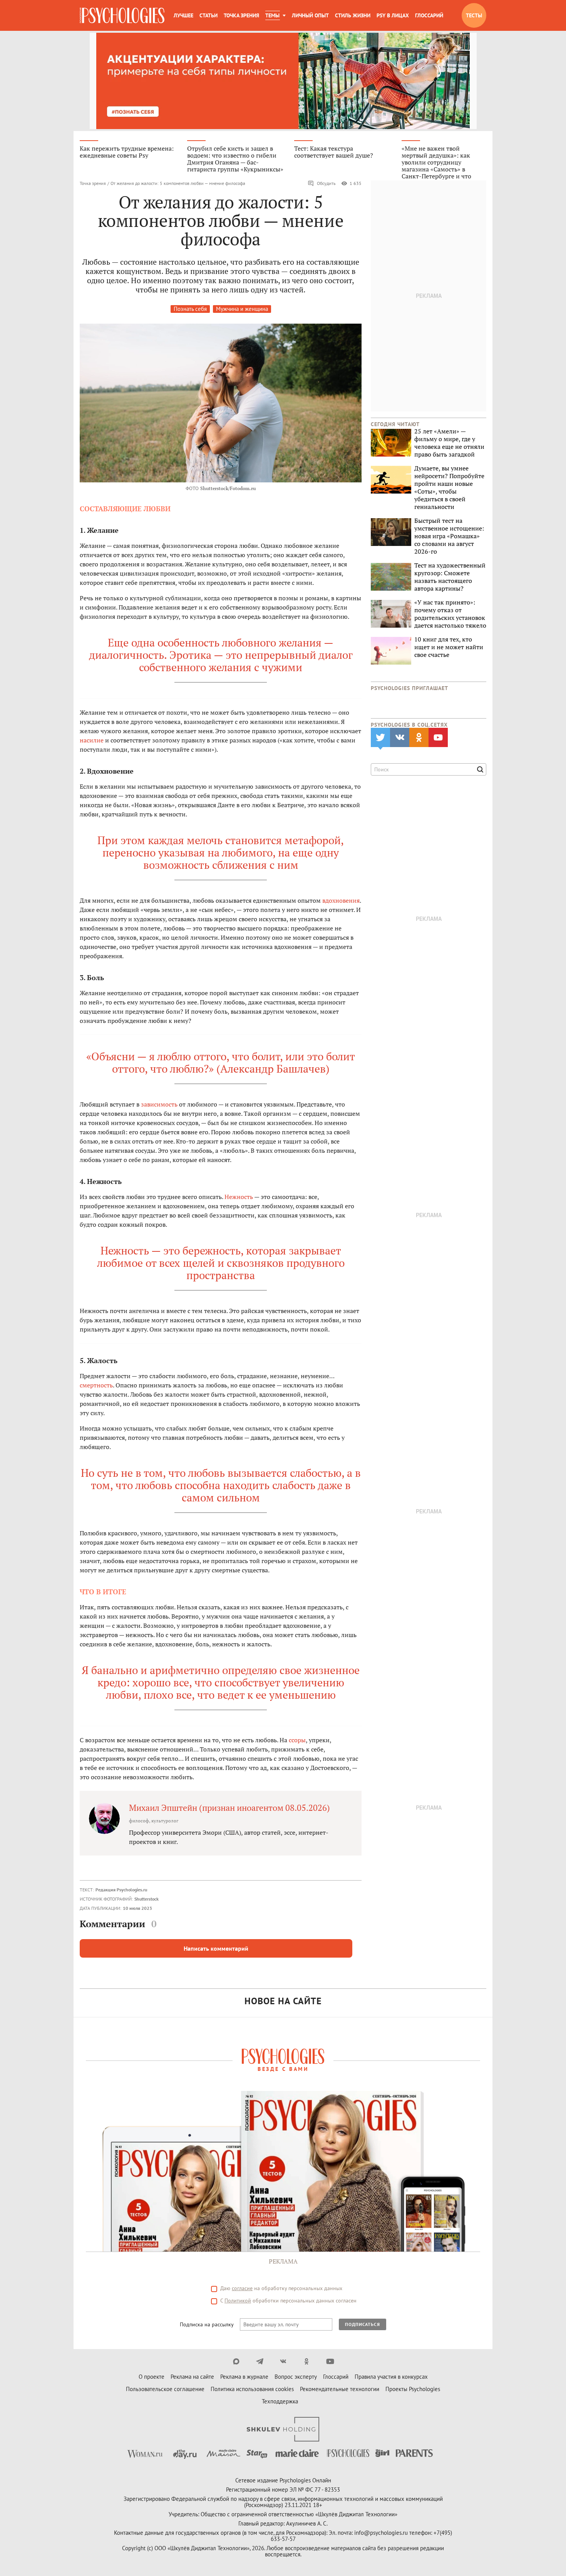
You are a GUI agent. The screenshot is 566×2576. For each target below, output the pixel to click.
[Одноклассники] (307, 2361)
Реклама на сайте (192, 2377)
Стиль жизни (353, 15)
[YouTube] (330, 2361)
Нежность (239, 1197)
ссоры (297, 1740)
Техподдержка (280, 2401)
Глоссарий (429, 15)
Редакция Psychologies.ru (121, 1890)
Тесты (474, 15)
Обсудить (326, 183)
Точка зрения (241, 15)
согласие (242, 2288)
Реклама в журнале (244, 2377)
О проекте (152, 2377)
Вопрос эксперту (296, 2377)
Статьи (208, 15)
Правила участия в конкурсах (391, 2377)
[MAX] (236, 2361)
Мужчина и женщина (242, 309)
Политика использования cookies (252, 2389)
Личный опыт (310, 15)
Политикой (238, 2301)
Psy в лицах (393, 15)
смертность (96, 1385)
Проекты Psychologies (413, 2389)
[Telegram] (260, 2361)
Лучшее (183, 15)
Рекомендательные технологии (340, 2389)
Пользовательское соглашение (165, 2389)
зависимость (159, 1104)
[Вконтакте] (283, 2361)
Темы (272, 15)
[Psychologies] (122, 15)
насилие (92, 740)
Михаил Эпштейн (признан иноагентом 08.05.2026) (229, 1808)
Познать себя (190, 309)
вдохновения (341, 900)
